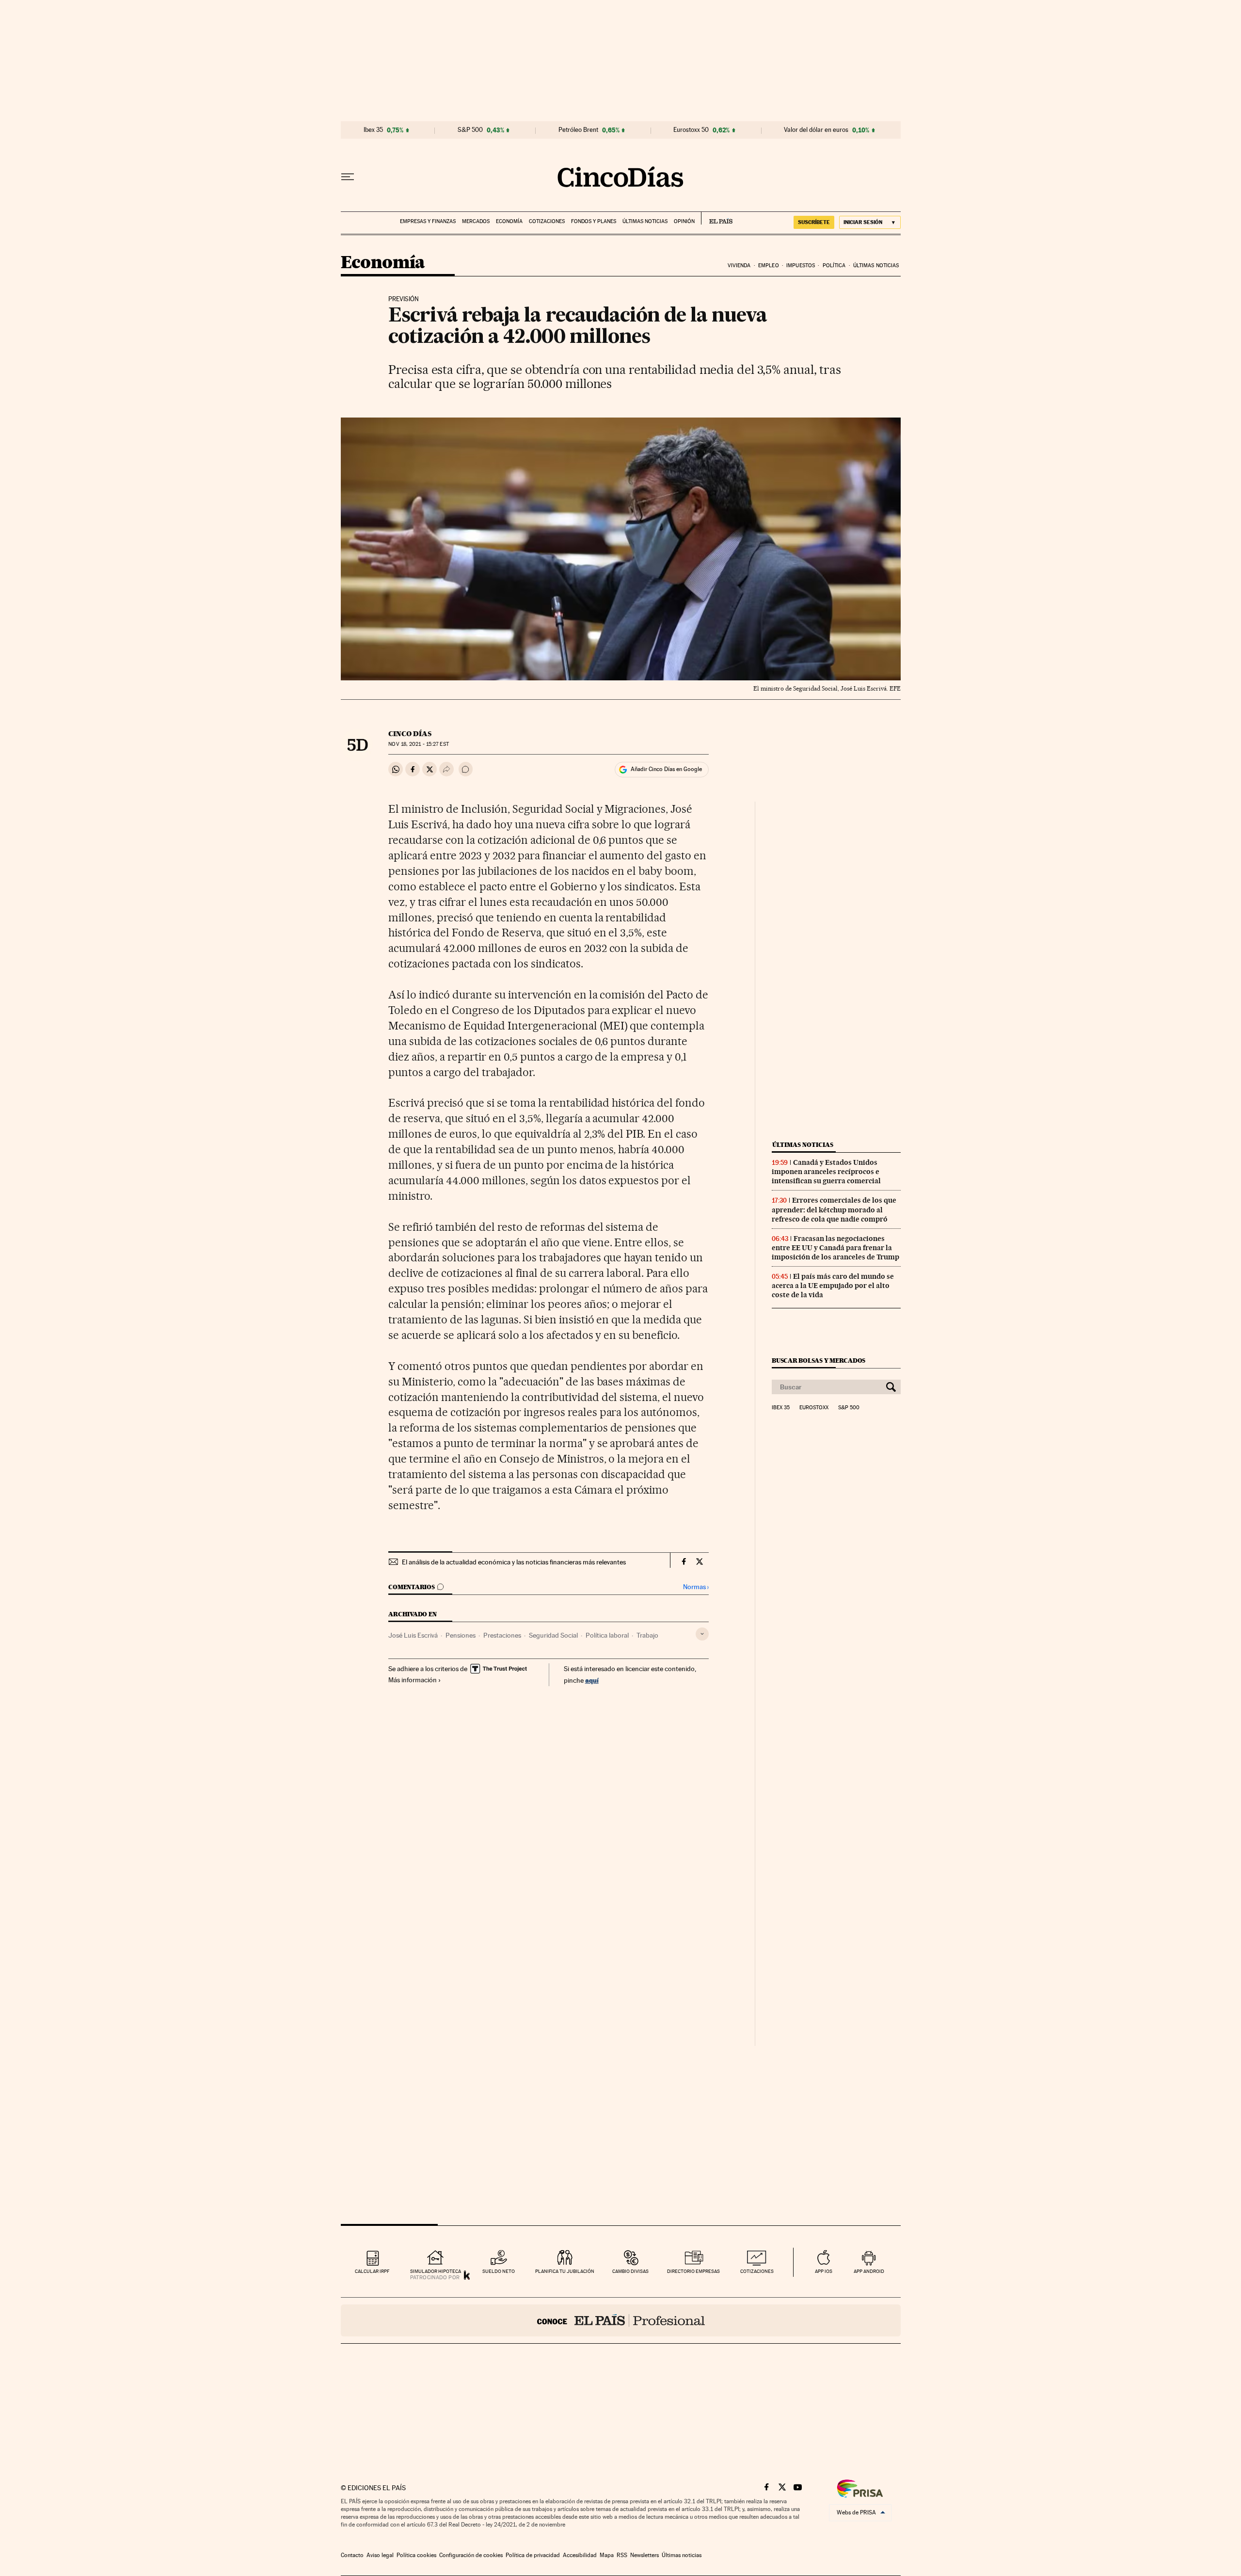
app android (869, 2271)
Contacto (352, 2555)
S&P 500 (470, 130)
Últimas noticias (645, 221)
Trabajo (647, 1635)
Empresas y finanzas (428, 221)
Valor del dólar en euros (816, 130)
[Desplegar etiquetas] (702, 1634)
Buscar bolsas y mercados (819, 1360)
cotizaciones (757, 2271)
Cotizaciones (547, 221)
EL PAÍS (717, 218)
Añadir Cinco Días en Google (666, 769)
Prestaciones (502, 1635)
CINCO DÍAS (410, 734)
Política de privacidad (533, 2555)
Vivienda (739, 266)
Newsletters (644, 2555)
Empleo (769, 266)
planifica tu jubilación (565, 2271)
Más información (413, 1680)
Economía (509, 221)
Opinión (684, 221)
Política (834, 266)
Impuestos (801, 266)
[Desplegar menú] (348, 177)
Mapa (607, 2555)
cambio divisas (630, 2271)
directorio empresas (693, 2271)
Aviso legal (380, 2555)
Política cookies (416, 2555)
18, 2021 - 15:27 (418, 744)
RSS (622, 2555)
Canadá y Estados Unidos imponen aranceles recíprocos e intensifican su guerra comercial (826, 1172)
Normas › (696, 1587)
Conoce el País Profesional (621, 2320)
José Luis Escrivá (413, 1635)
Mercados (476, 221)
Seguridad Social (553, 1635)
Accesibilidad (580, 2555)
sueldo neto (499, 2271)
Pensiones (461, 1635)
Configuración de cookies (471, 2555)
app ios (824, 2271)
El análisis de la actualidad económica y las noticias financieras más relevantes (514, 1562)
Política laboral (607, 1635)
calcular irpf (372, 2271)
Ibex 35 (373, 130)
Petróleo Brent (578, 130)
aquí (592, 1680)
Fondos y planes (594, 221)
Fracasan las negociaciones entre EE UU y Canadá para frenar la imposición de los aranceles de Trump (835, 1248)
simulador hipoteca (436, 2271)
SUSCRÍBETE (814, 222)
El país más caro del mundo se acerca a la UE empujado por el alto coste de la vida (833, 1286)
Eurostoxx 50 (691, 130)
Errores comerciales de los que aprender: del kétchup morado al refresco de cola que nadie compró (834, 1209)
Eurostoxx (814, 1408)
